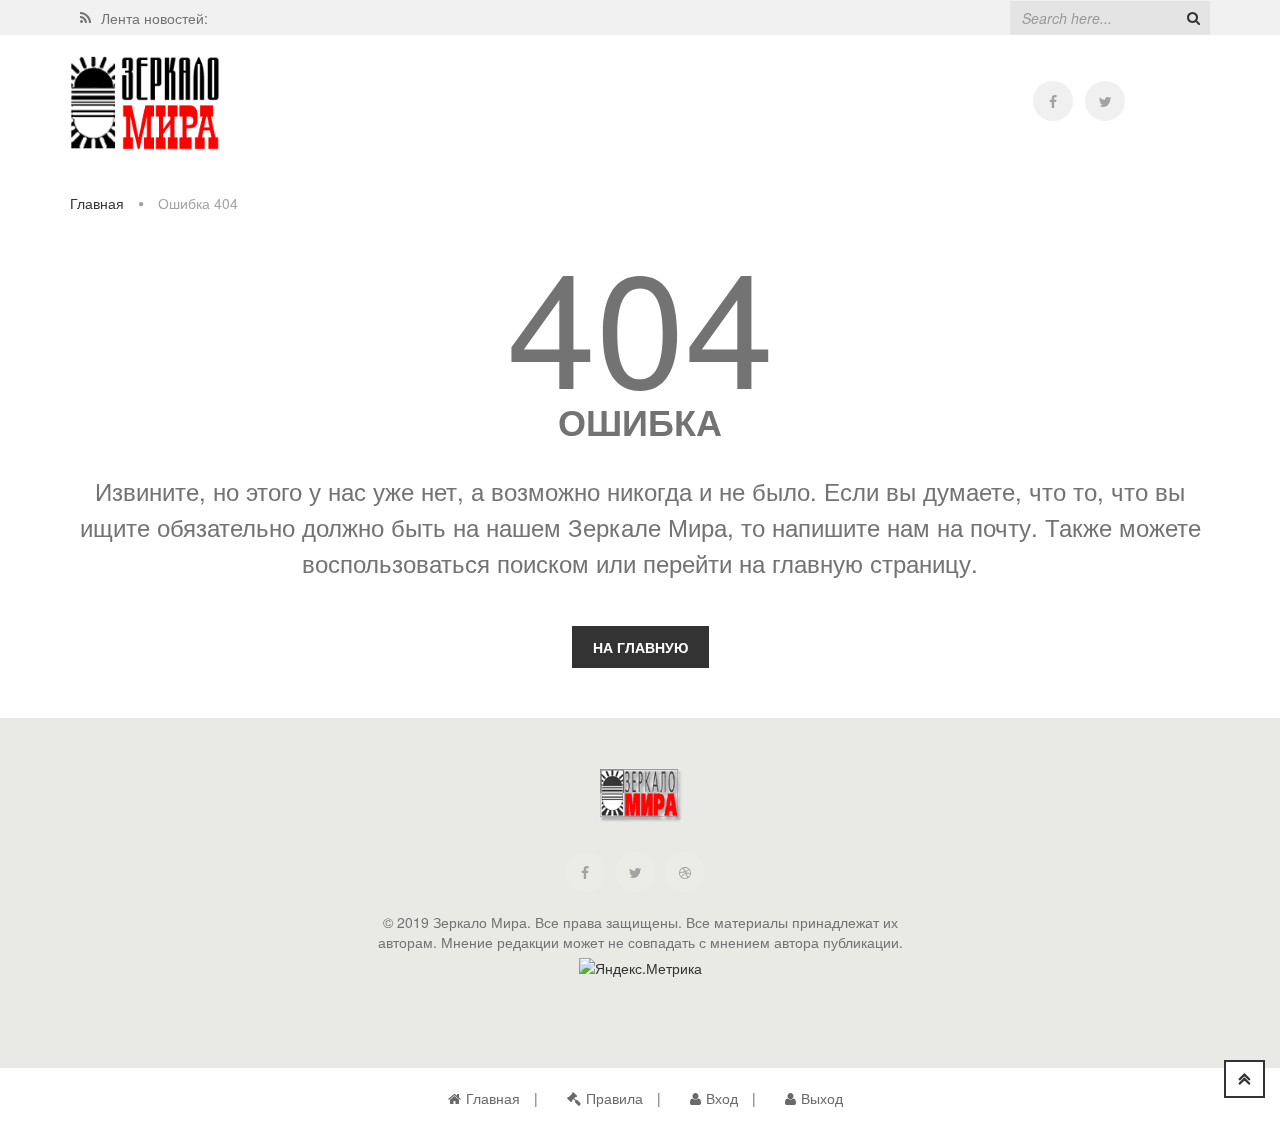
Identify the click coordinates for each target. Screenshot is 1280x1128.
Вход (722, 1098)
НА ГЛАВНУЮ (640, 647)
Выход (822, 1098)
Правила (614, 1098)
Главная (97, 203)
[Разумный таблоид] (145, 103)
